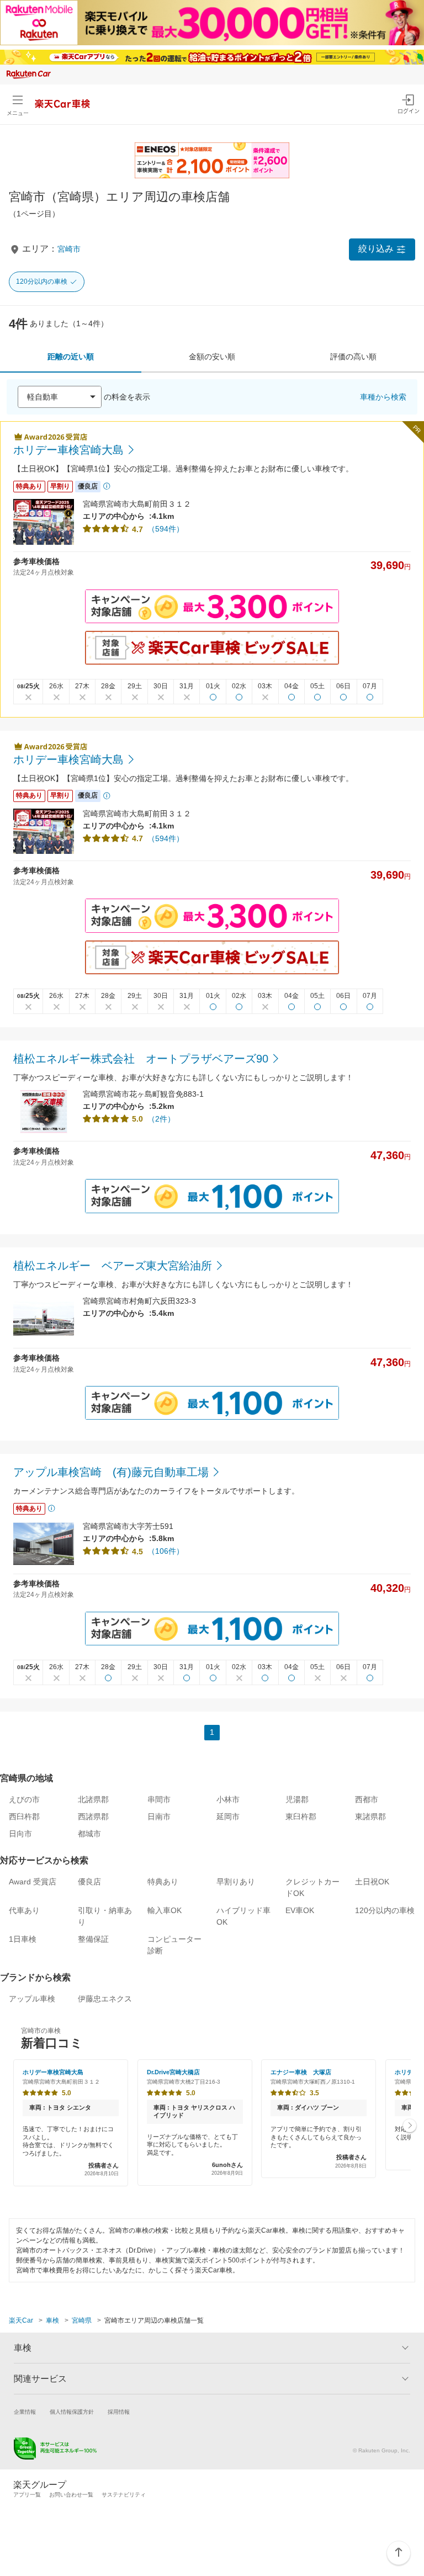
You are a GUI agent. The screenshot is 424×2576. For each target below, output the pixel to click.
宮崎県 (82, 2320)
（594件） (166, 529)
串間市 (159, 1799)
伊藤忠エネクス (105, 1999)
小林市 (228, 1799)
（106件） (166, 1551)
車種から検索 (383, 397)
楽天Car (21, 2320)
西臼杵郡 (24, 1817)
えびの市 (24, 1799)
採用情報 (119, 2412)
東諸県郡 (370, 1817)
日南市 (159, 1817)
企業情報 (25, 2412)
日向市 (20, 1834)
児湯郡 (297, 1799)
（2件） (161, 1119)
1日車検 (23, 1939)
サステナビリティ (124, 2495)
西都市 (367, 1799)
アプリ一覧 (27, 2495)
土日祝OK (372, 1882)
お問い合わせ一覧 (71, 2495)
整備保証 (93, 1939)
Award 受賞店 (33, 1882)
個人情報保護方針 (72, 2412)
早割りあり (236, 1882)
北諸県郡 (93, 1799)
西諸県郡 (93, 1817)
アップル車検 (32, 1999)
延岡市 (228, 1817)
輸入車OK (165, 1910)
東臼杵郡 (301, 1817)
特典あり (163, 1882)
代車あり (24, 1910)
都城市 (89, 1834)
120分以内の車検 (42, 281)
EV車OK (300, 1910)
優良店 (89, 1882)
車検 (52, 2320)
